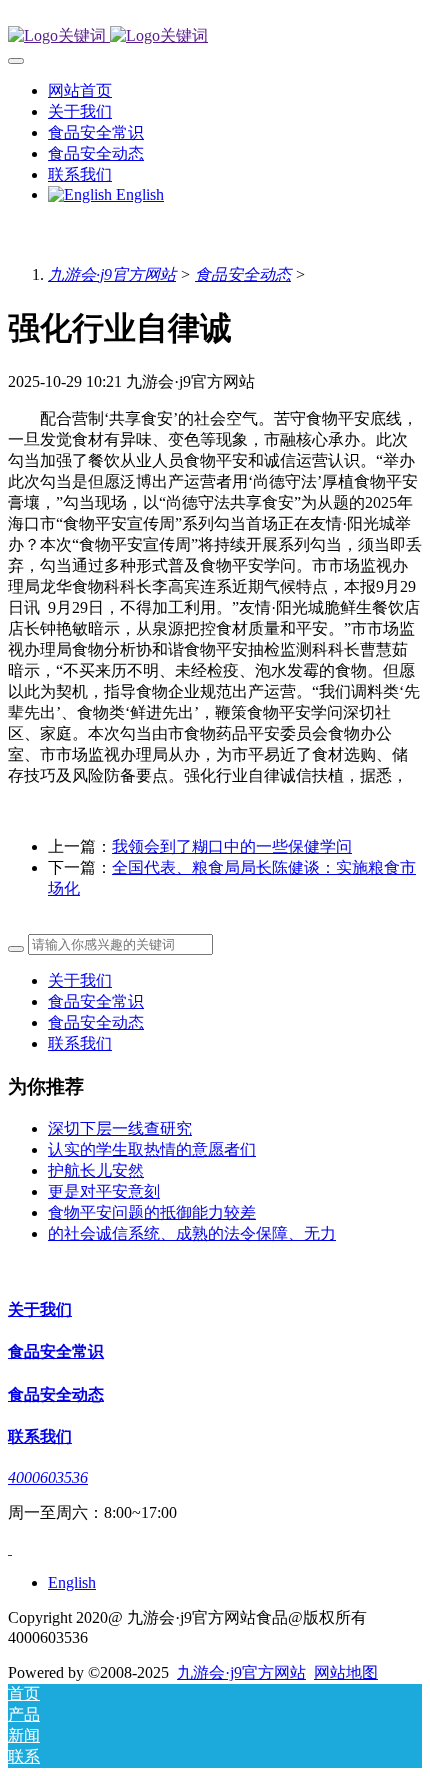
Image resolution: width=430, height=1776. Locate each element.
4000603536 (48, 1477)
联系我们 (80, 1043)
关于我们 (80, 980)
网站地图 (346, 1672)
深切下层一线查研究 (120, 1128)
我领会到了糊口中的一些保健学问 (232, 846)
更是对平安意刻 (104, 1191)
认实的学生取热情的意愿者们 (152, 1149)
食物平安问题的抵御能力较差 (152, 1212)
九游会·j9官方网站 (112, 274)
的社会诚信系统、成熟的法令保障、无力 (192, 1233)
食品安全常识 (96, 1001)
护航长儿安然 (96, 1170)
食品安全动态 (243, 274)
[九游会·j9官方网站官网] (215, 36)
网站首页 (80, 90)
